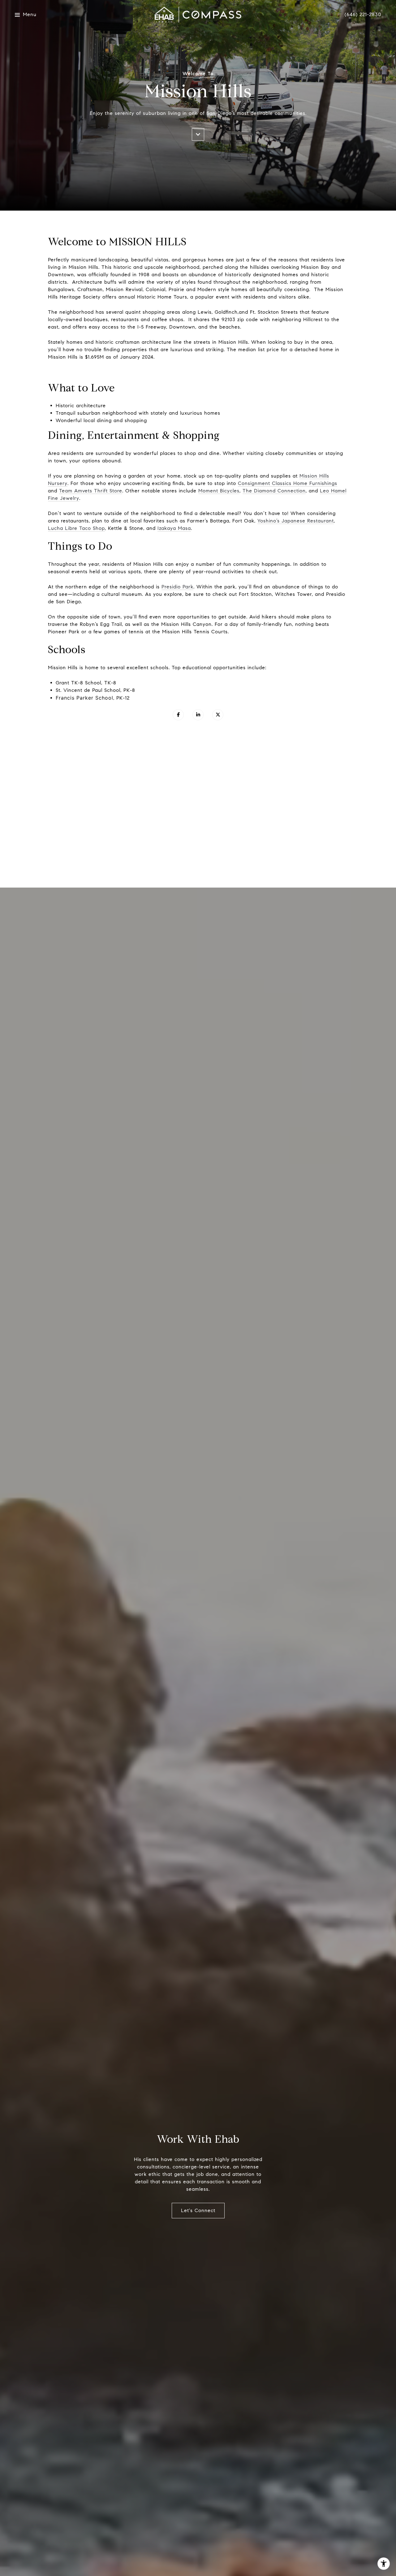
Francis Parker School (84, 698)
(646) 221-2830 (363, 15)
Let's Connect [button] (198, 2210)
